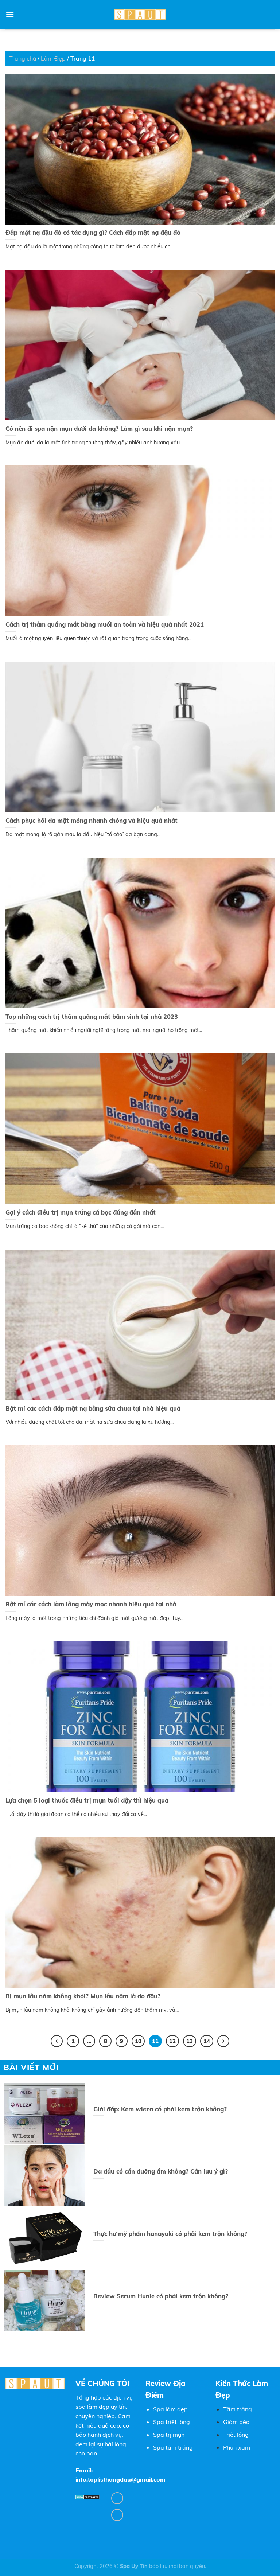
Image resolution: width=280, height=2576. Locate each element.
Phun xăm (237, 2447)
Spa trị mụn (169, 2435)
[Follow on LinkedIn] (117, 2515)
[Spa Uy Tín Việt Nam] (140, 15)
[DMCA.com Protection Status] (87, 2497)
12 (172, 2041)
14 (207, 2041)
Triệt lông (236, 2435)
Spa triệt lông (172, 2422)
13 (190, 2041)
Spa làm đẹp (170, 2409)
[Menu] (10, 14)
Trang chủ (23, 58)
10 (138, 2041)
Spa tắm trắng (173, 2447)
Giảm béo (236, 2422)
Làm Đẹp (53, 58)
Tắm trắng (238, 2409)
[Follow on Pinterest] (117, 2498)
